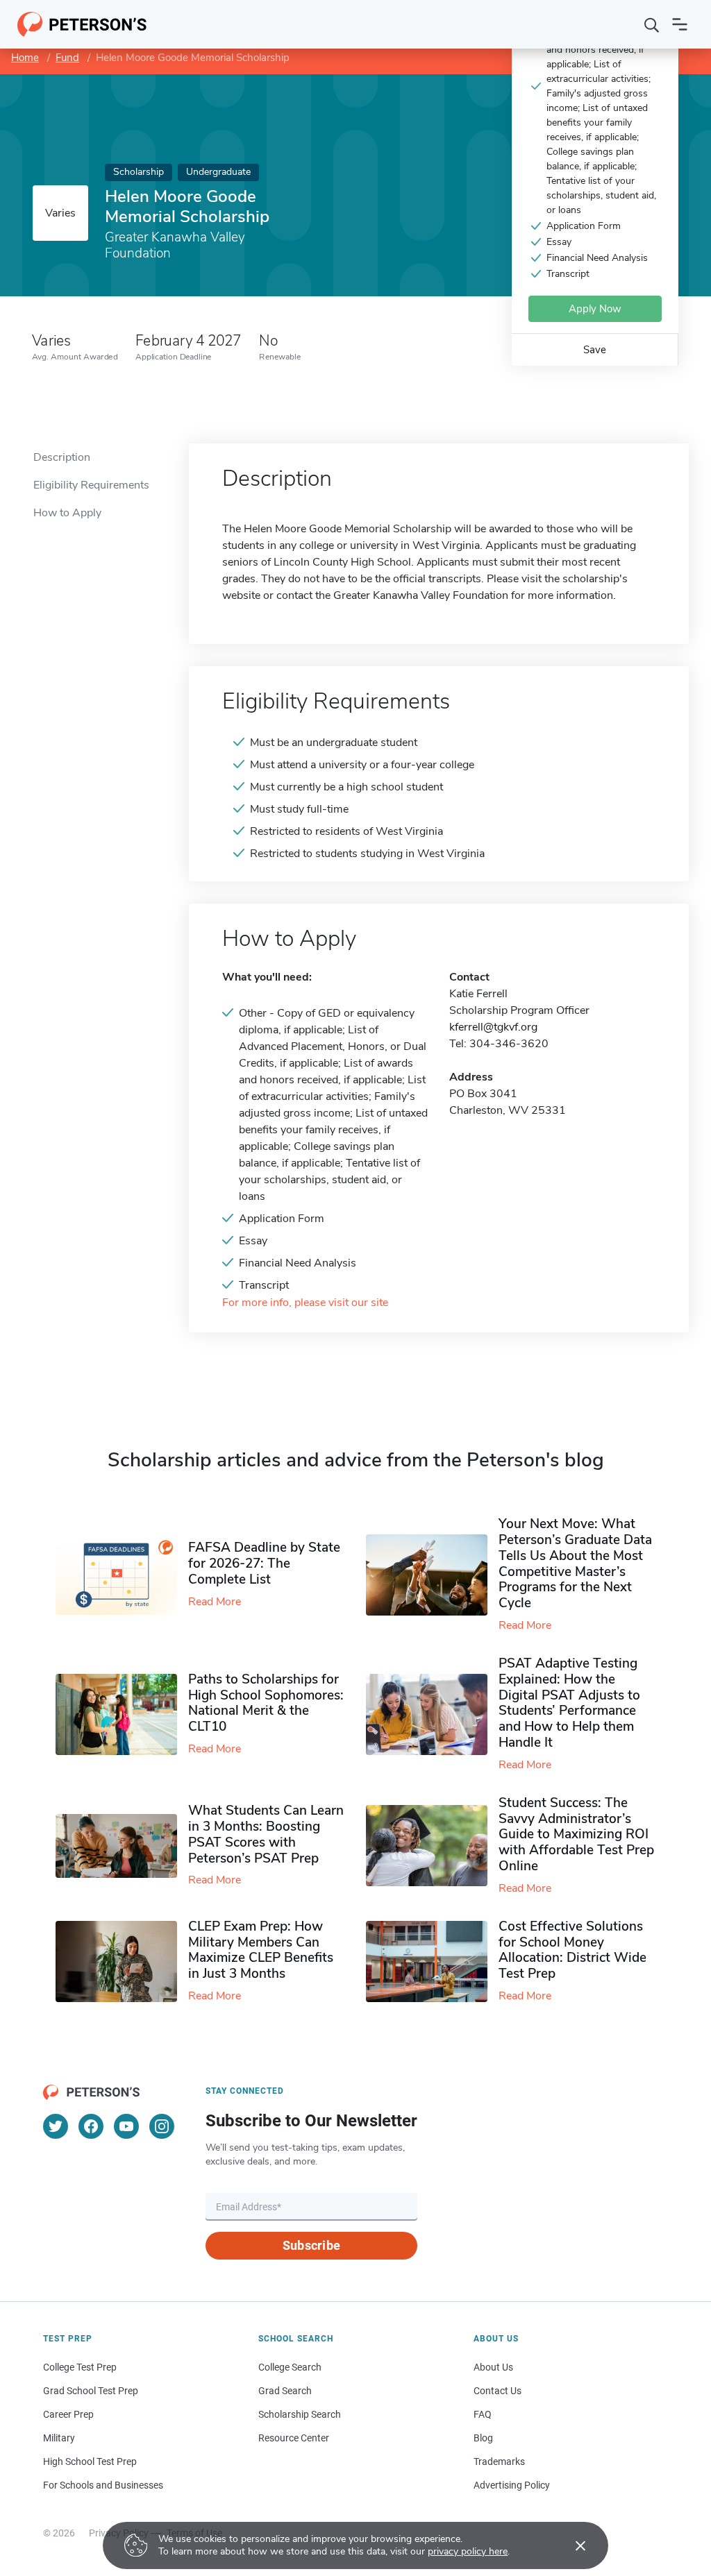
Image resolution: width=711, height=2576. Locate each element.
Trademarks (499, 2461)
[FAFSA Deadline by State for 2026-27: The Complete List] (122, 1575)
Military (59, 2438)
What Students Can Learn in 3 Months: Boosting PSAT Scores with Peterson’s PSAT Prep (266, 1834)
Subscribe (311, 2245)
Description (62, 457)
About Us (493, 2367)
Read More (215, 1602)
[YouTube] (126, 2126)
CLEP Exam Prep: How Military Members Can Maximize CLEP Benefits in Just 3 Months (261, 1950)
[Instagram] (162, 2126)
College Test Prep (80, 2367)
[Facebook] (91, 2126)
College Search (290, 2367)
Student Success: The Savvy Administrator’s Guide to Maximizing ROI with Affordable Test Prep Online (576, 1834)
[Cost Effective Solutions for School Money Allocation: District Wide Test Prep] (432, 1961)
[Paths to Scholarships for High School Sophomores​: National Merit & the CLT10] (122, 1714)
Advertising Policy (512, 2485)
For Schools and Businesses (103, 2485)
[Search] (652, 24)
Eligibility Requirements (91, 485)
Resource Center (294, 2438)
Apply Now (595, 309)
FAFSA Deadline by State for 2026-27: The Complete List (264, 1564)
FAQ (483, 2414)
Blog (483, 2438)
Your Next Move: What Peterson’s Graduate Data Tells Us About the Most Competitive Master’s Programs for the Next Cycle (575, 1564)
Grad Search (285, 2391)
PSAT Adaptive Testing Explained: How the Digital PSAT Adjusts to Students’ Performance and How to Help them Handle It (569, 1703)
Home (25, 58)
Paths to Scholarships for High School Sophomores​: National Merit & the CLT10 (266, 1703)
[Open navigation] (680, 24)
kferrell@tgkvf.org (493, 1027)
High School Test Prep (90, 2461)
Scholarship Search (300, 2414)
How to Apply (67, 513)
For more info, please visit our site (305, 1303)
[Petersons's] (82, 24)
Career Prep (68, 2414)
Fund (67, 58)
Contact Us (497, 2391)
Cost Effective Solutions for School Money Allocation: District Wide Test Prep (572, 1950)
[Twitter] (56, 2126)
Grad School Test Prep (91, 2391)
